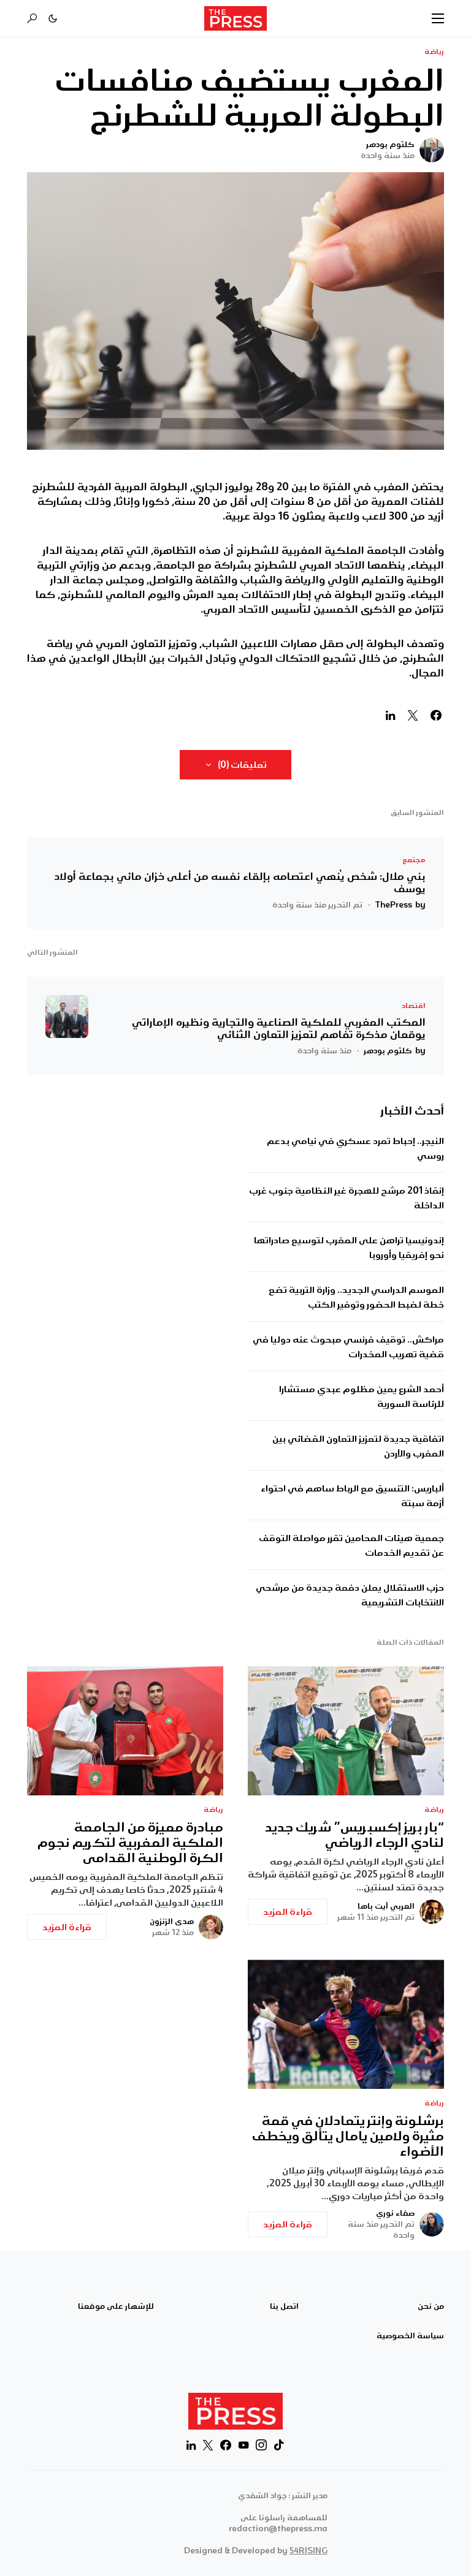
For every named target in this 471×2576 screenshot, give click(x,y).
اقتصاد (414, 1006)
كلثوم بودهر (390, 145)
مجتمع (414, 860)
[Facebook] (226, 2445)
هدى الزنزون (172, 1922)
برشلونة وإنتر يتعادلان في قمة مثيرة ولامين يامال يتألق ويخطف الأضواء (348, 2136)
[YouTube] (243, 2445)
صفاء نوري (395, 2213)
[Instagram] (261, 2445)
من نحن (431, 2306)
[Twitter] (208, 2445)
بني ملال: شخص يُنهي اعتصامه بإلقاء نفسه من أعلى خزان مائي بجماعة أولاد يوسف (240, 882)
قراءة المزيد (288, 1912)
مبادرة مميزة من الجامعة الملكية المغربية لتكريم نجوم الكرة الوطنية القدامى (130, 1843)
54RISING (308, 2551)
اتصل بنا (284, 2306)
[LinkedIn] (191, 2445)
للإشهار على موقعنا (116, 2306)
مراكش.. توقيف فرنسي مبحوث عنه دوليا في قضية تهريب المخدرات (348, 1347)
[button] (438, 18)
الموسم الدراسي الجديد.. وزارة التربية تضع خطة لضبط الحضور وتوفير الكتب (356, 1297)
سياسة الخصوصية (410, 2336)
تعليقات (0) (242, 765)
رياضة (434, 52)
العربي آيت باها (386, 1906)
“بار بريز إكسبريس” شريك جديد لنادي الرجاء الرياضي (354, 1835)
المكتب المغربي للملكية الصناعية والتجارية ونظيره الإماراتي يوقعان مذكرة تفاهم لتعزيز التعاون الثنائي (279, 1028)
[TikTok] (279, 2445)
